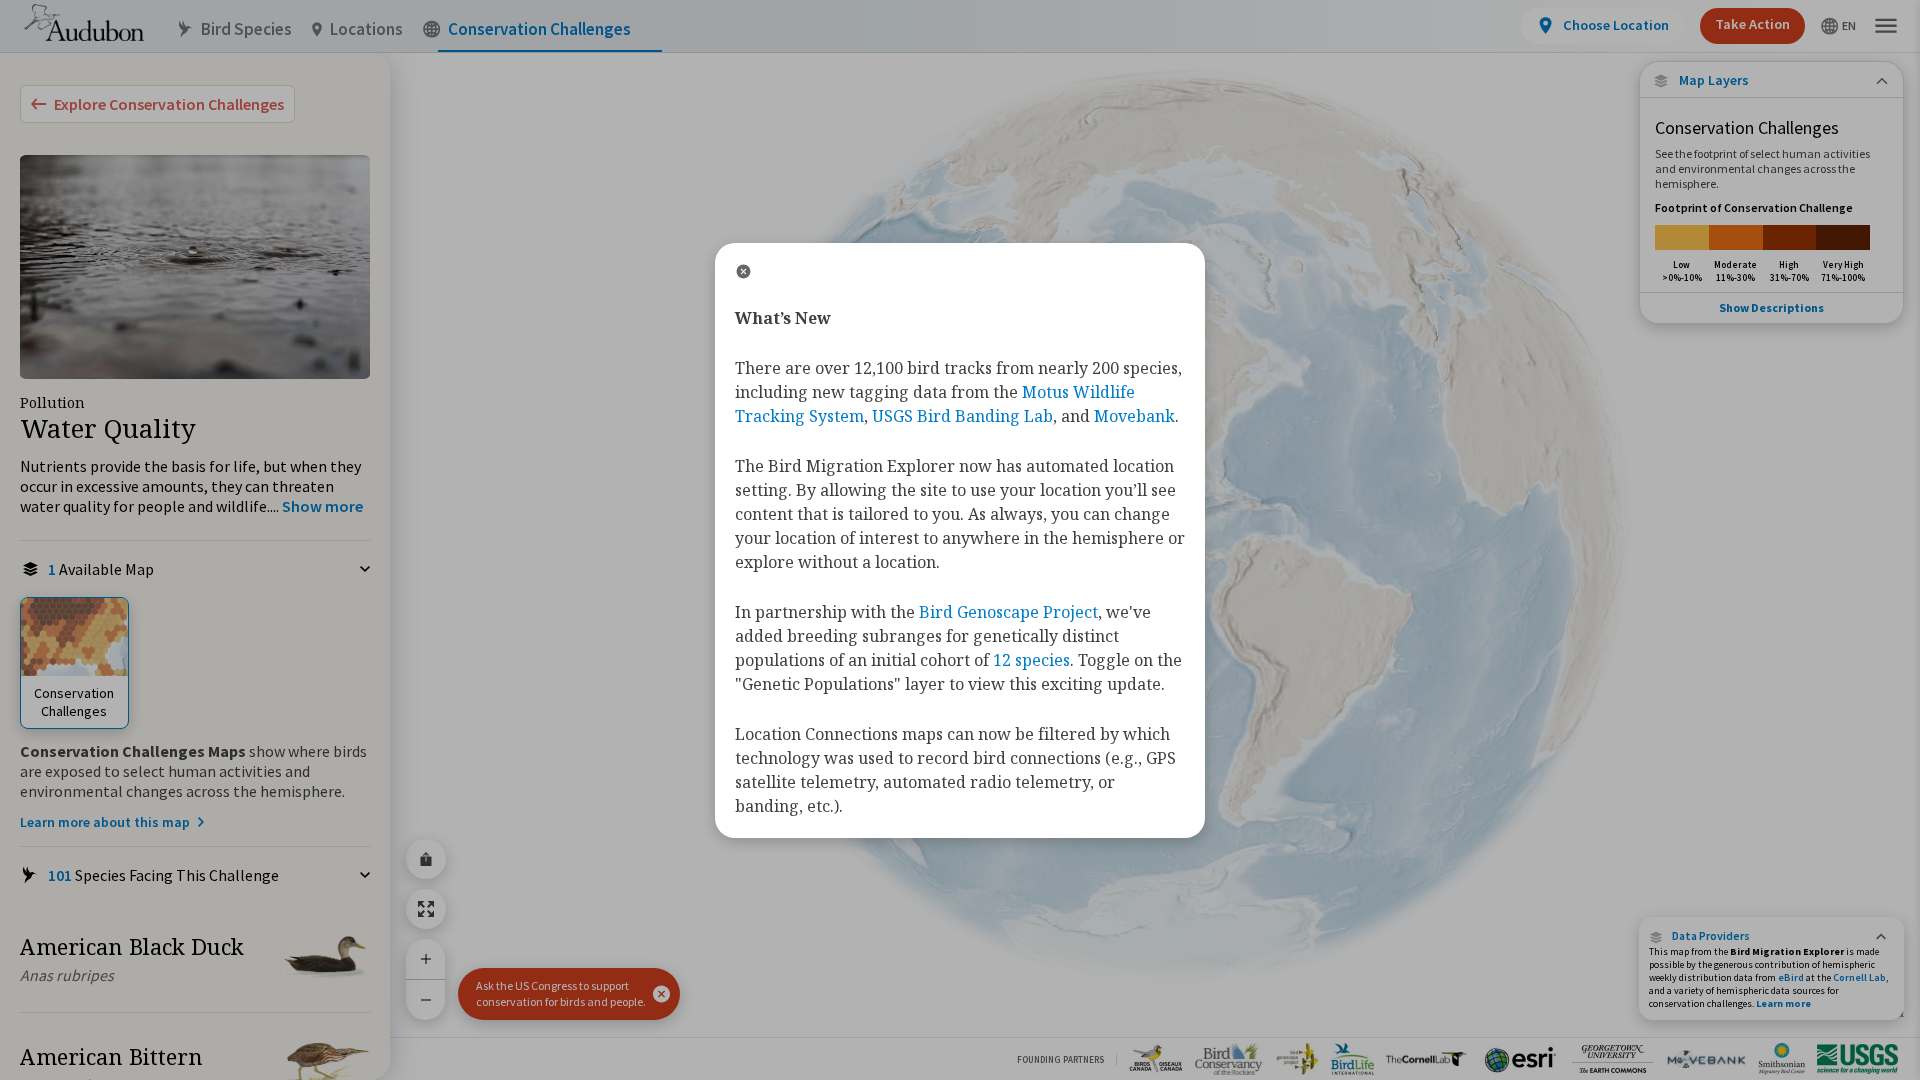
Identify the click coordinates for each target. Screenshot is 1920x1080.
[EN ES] (1838, 26)
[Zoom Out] (426, 999)
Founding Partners (1060, 1059)
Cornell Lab (1859, 977)
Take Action (1752, 24)
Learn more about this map (105, 822)
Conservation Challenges (539, 29)
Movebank (1134, 416)
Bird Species (246, 29)
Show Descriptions (1771, 307)
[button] (661, 994)
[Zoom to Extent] (426, 909)
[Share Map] (426, 859)
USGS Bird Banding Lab (962, 416)
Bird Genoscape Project (1008, 612)
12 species (1031, 660)
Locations (366, 29)
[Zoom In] (426, 959)
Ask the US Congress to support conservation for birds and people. (561, 993)
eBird (1791, 977)
